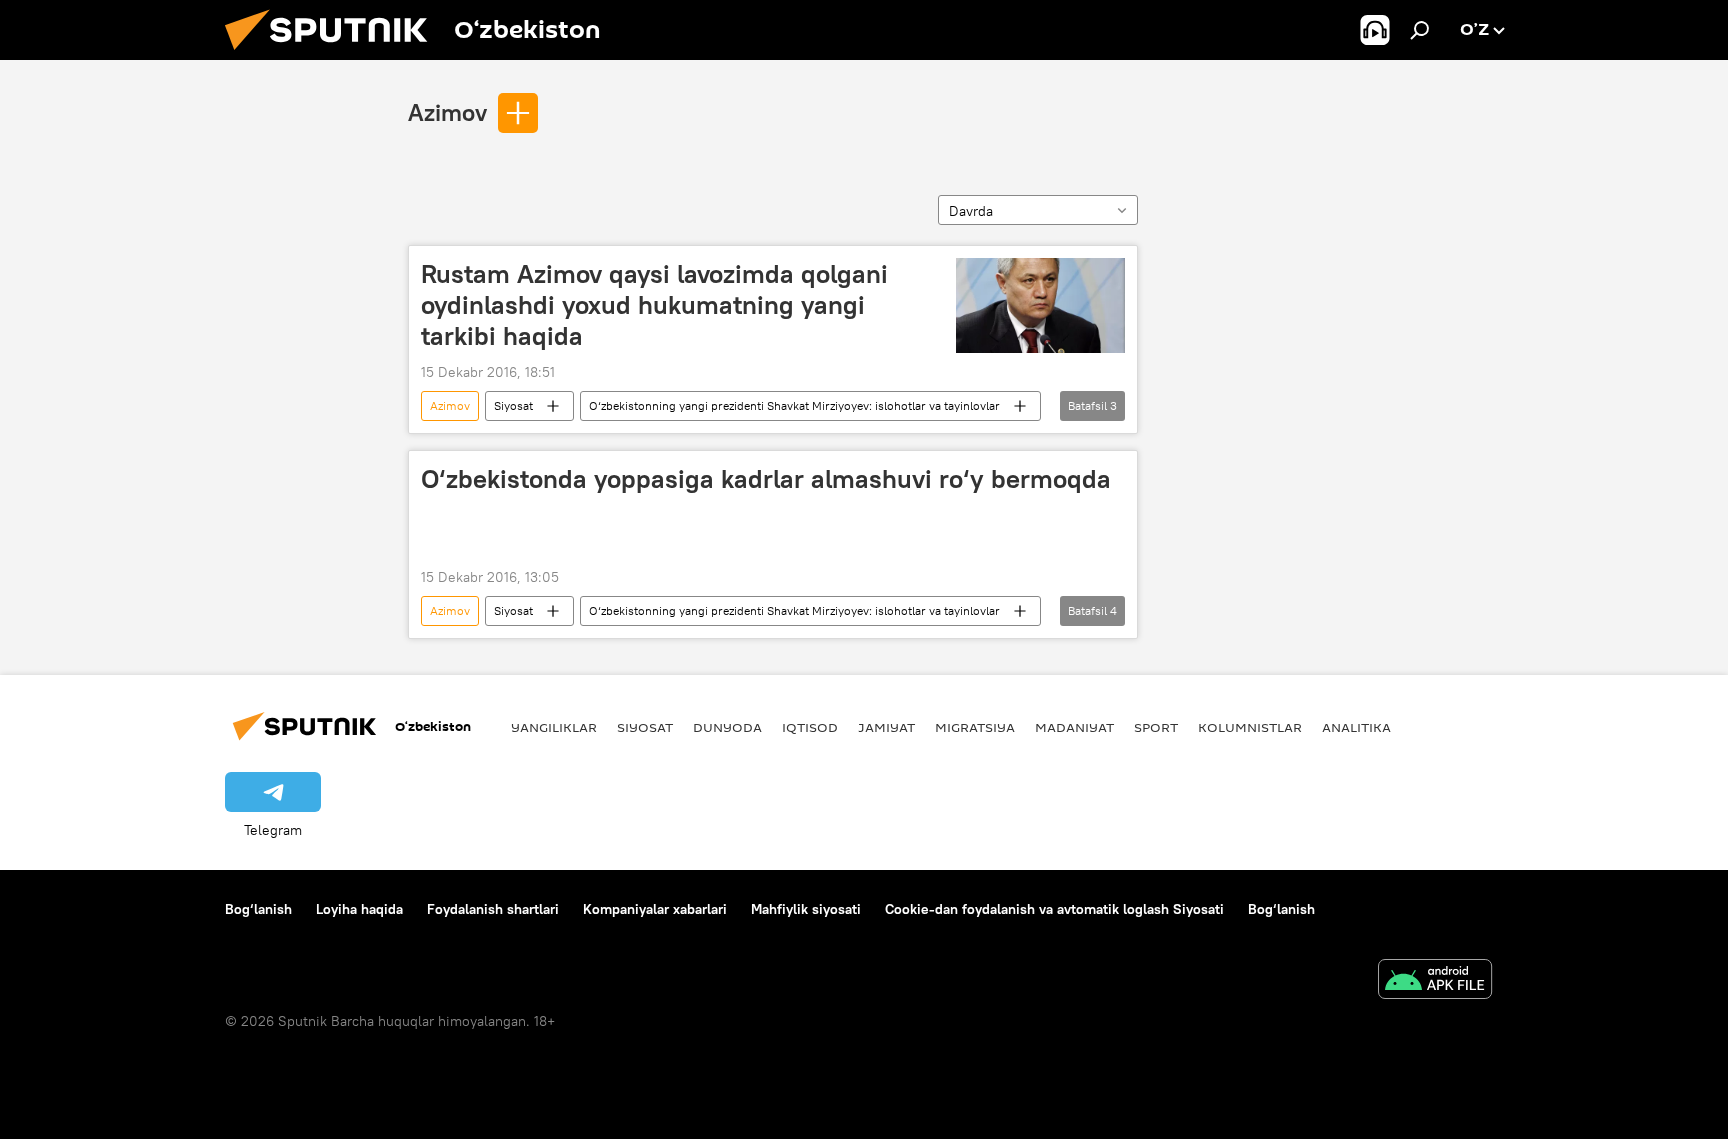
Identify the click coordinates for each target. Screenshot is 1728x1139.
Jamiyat (886, 727)
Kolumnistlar (1250, 727)
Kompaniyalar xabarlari (655, 909)
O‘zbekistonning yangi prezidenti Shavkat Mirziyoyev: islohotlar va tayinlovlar (794, 405)
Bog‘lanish (258, 909)
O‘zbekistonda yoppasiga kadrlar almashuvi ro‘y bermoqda (766, 479)
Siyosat (513, 405)
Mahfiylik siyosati (806, 909)
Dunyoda (727, 727)
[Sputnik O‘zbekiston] (334, 55)
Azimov (447, 112)
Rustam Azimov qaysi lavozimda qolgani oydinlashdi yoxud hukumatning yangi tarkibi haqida (654, 305)
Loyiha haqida (359, 909)
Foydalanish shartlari (493, 909)
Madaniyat (1074, 727)
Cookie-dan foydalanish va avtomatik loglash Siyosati (1054, 909)
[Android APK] (1435, 981)
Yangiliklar (554, 727)
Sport (1156, 727)
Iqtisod (810, 727)
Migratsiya (975, 727)
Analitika (1356, 727)
